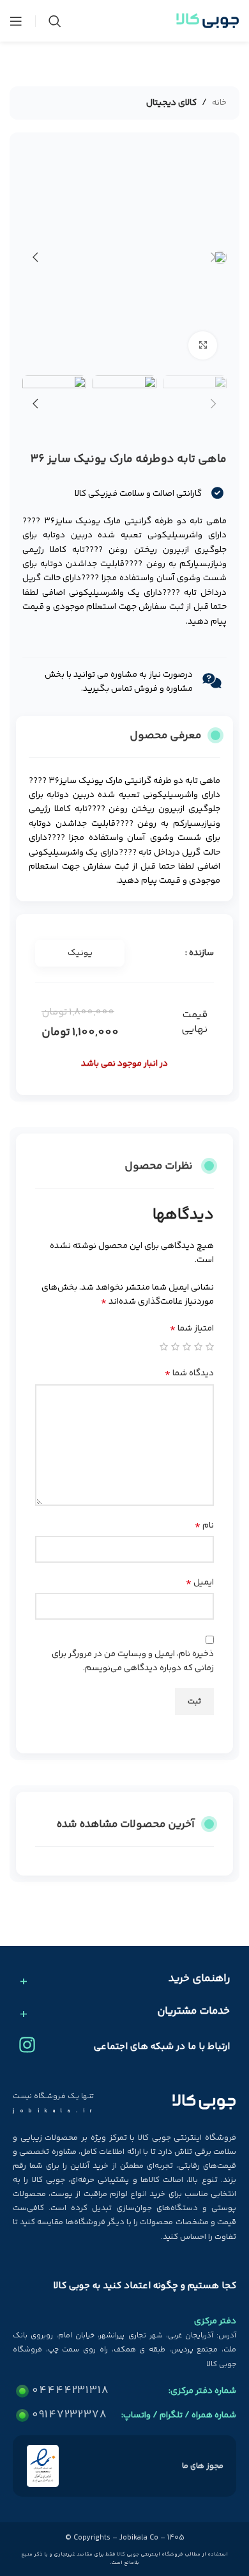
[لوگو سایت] (207, 21)
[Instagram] (27, 2045)
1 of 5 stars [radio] (210, 1347)
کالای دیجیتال (171, 103)
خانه (219, 103)
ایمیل (200, 1583)
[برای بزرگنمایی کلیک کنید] (203, 346)
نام (204, 1526)
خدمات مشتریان (193, 2012)
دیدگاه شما (189, 1373)
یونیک (80, 953)
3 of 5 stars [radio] (187, 1347)
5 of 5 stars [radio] (164, 1347)
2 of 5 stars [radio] (198, 1347)
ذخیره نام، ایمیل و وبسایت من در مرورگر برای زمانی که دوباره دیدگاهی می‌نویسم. (133, 1661)
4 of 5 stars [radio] (175, 1347)
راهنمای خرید (199, 1979)
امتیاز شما (192, 1329)
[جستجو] (55, 21)
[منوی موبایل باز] (16, 21)
